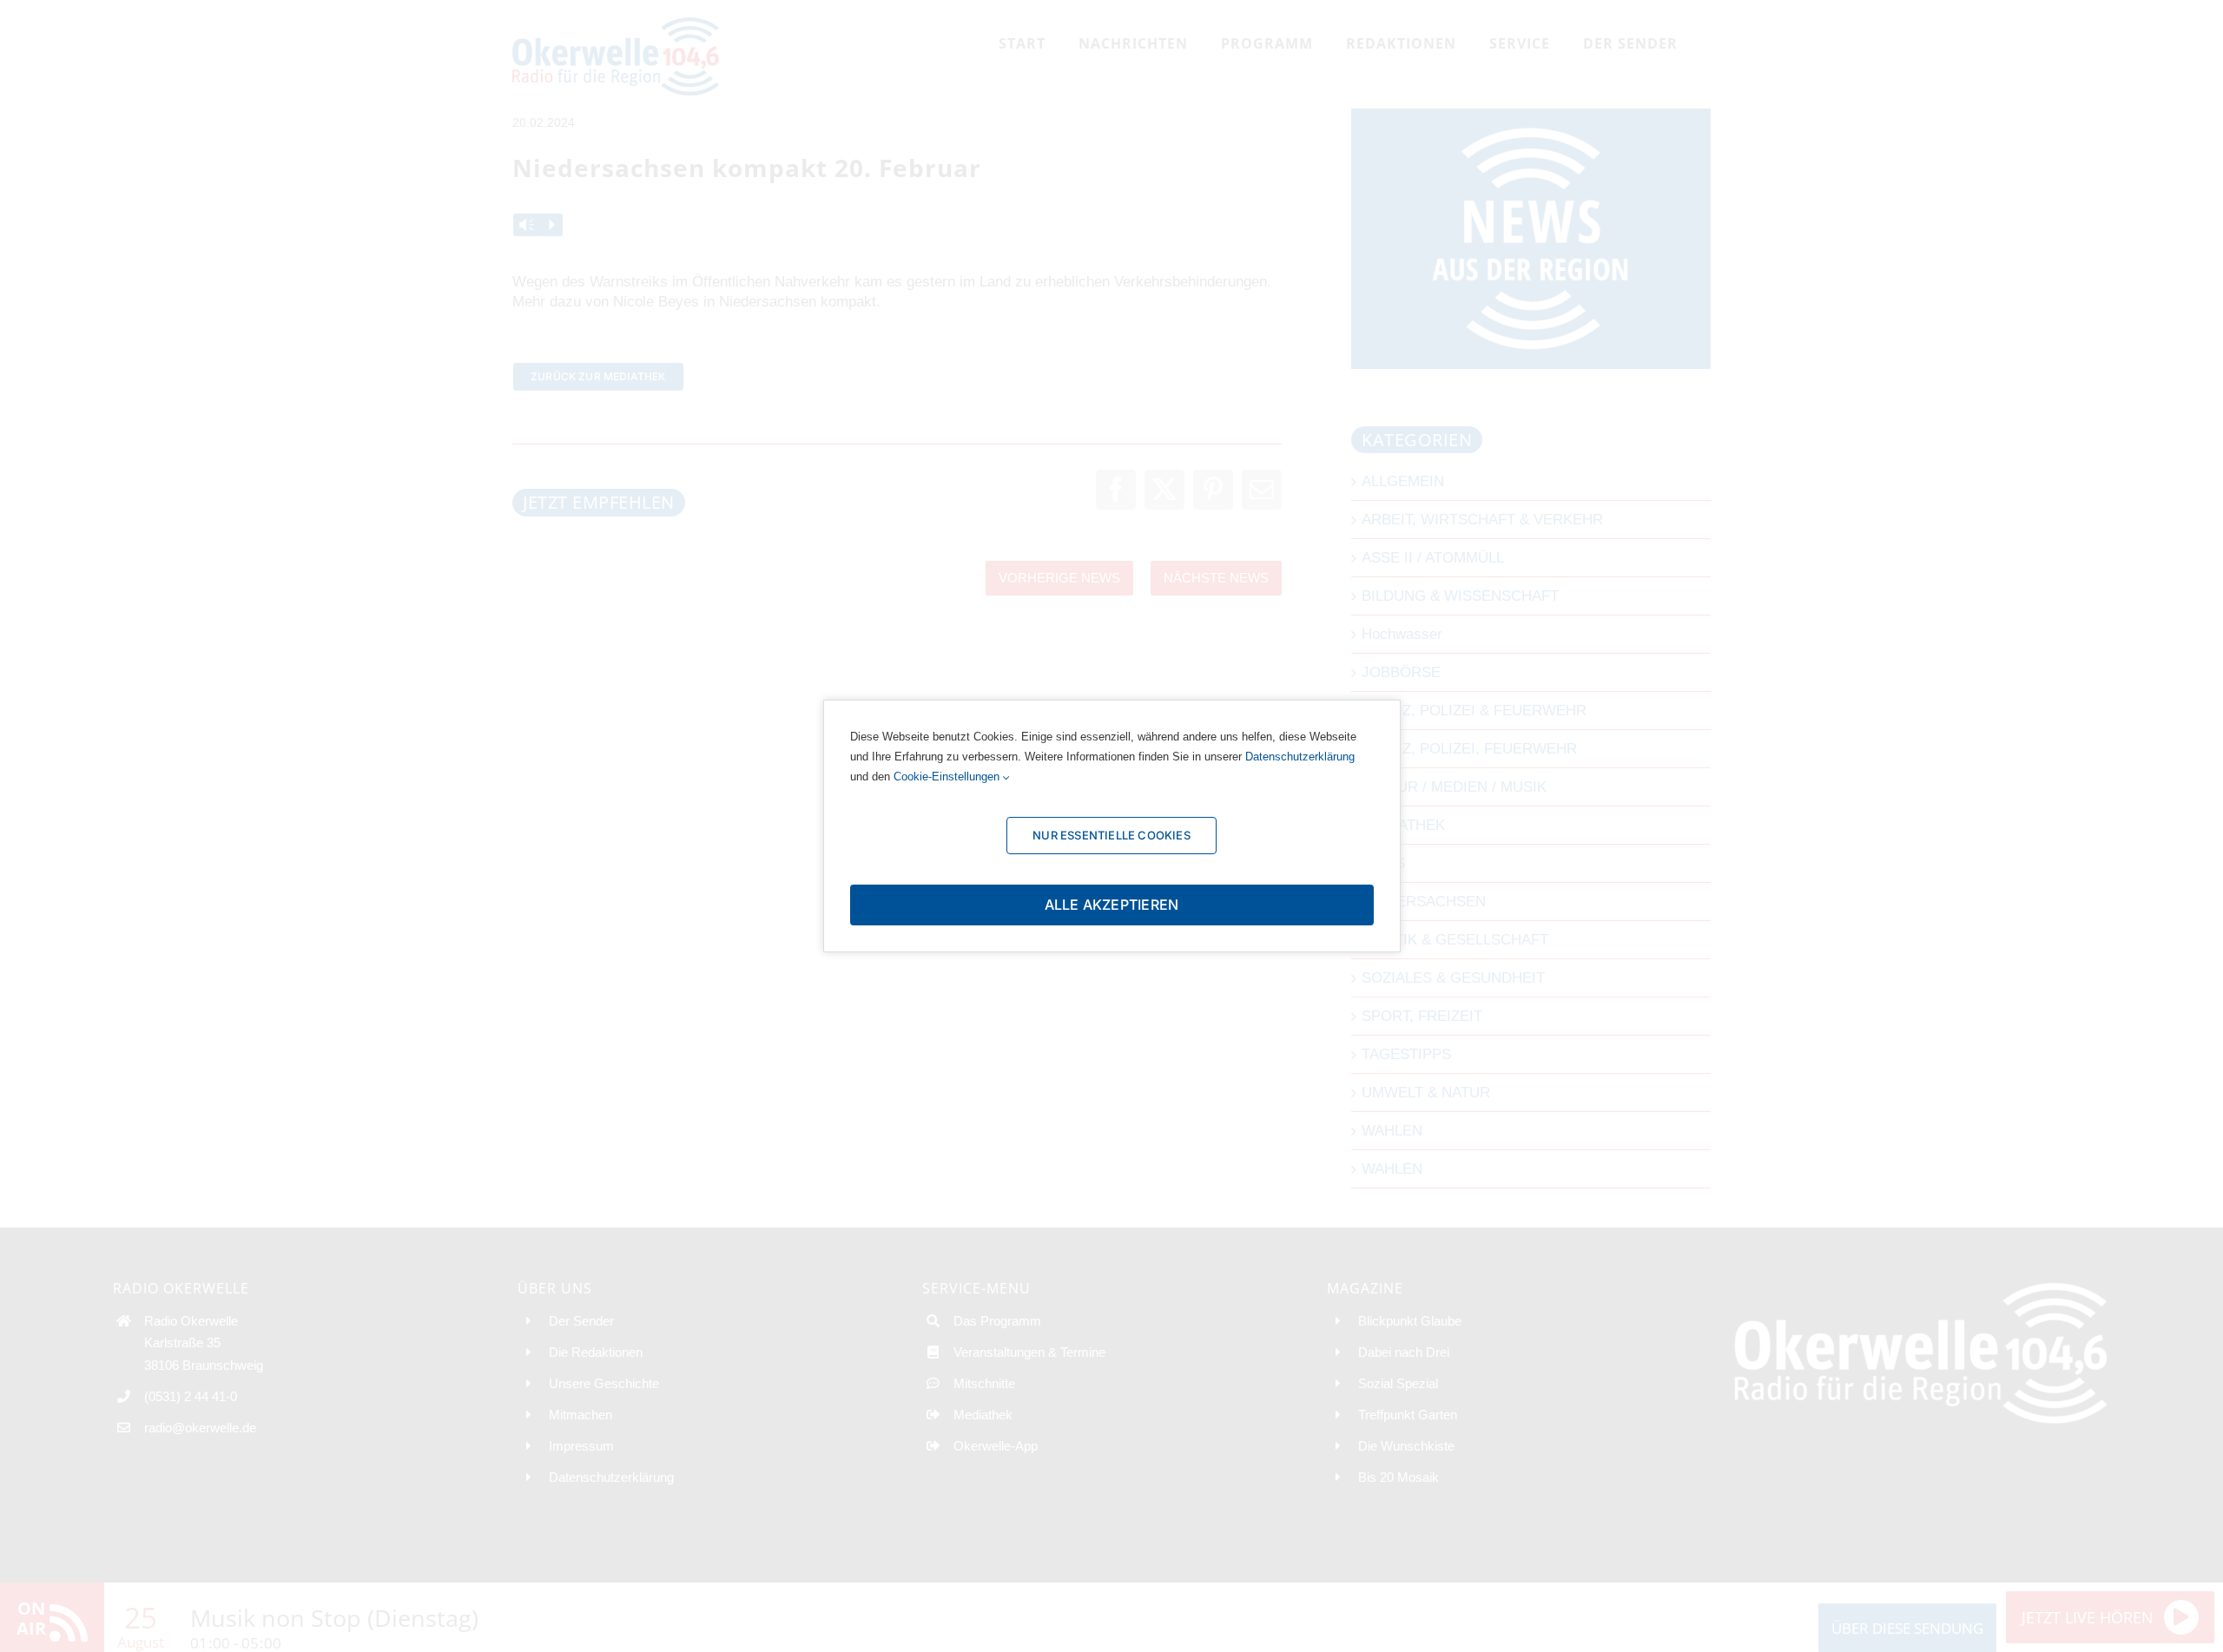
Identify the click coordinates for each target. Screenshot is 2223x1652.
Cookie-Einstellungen (948, 777)
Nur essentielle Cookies (1111, 835)
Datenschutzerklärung (1300, 757)
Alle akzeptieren (1112, 905)
